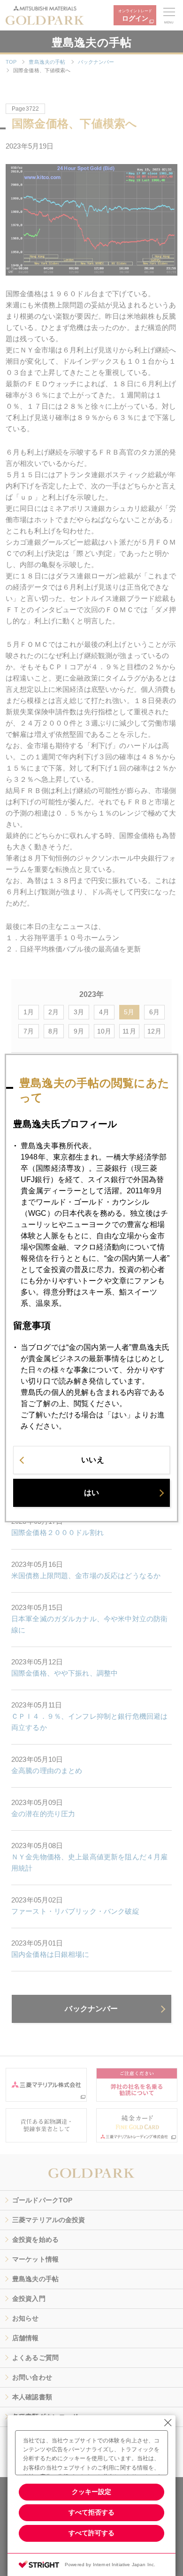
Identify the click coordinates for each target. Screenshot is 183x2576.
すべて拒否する (91, 2512)
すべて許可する (91, 2533)
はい (91, 1493)
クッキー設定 (91, 2492)
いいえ (92, 1460)
